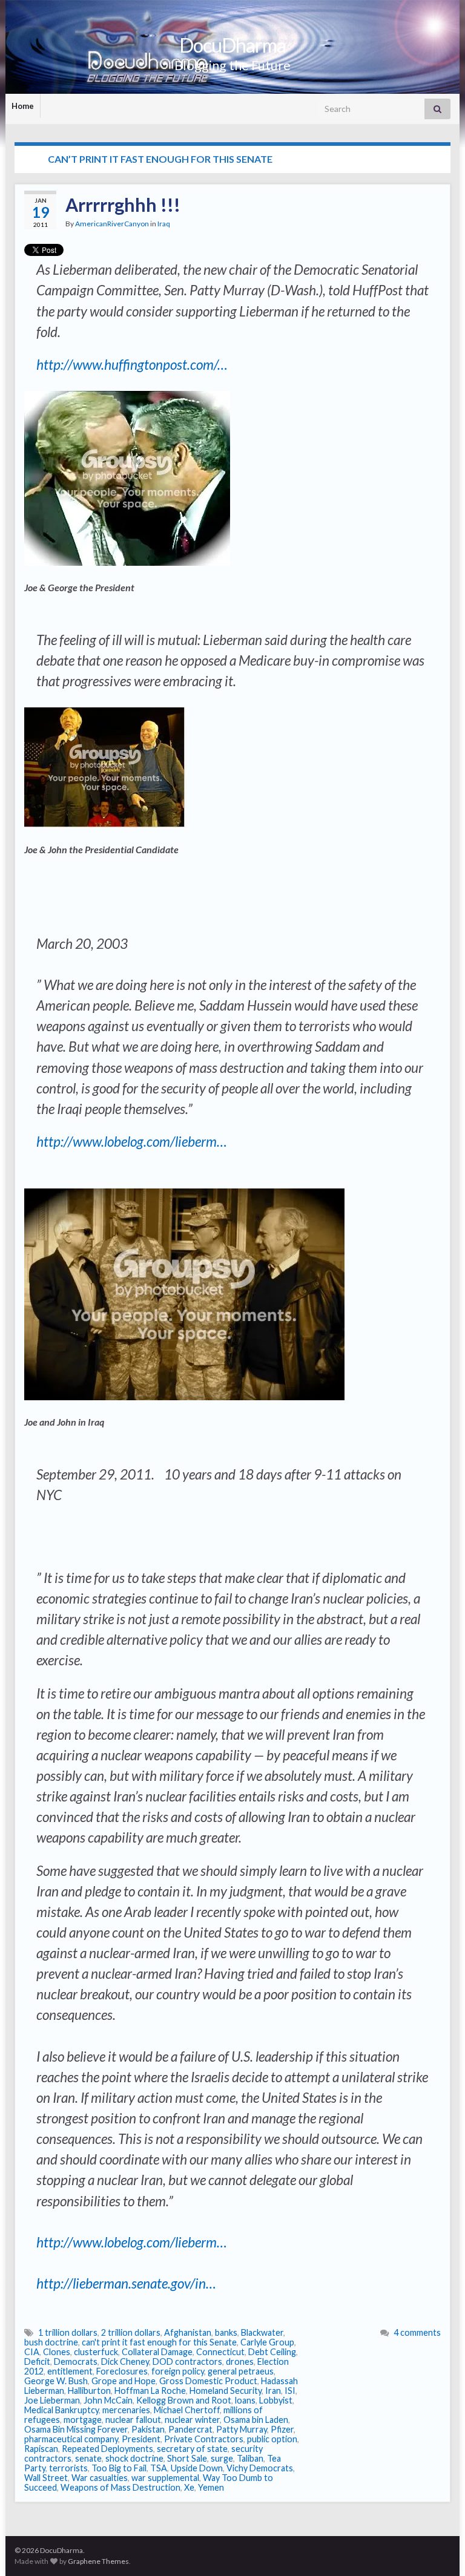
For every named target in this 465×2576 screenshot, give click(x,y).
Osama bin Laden (256, 2420)
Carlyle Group (267, 2342)
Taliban (250, 2458)
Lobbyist (276, 2400)
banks (226, 2332)
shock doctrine (134, 2458)
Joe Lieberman (52, 2400)
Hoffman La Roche (150, 2391)
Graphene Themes (98, 2561)
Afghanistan (188, 2332)
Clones (57, 2352)
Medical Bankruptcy (61, 2410)
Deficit (37, 2361)
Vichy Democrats (260, 2468)
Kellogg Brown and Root (184, 2400)
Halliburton (89, 2391)
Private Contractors (204, 2439)
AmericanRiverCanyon (112, 224)
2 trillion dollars (131, 2332)
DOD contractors (187, 2361)
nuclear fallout (133, 2420)
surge (222, 2458)
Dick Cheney (125, 2361)
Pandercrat (190, 2429)
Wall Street (46, 2478)
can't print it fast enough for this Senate (159, 2342)
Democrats (76, 2361)
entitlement (70, 2371)
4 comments (417, 2332)
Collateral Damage (157, 2352)
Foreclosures (122, 2371)
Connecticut (220, 2352)
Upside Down (197, 2468)
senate (88, 2458)
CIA (32, 2352)
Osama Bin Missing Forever (76, 2429)
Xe (189, 2487)
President (141, 2439)
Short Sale (187, 2458)
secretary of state (192, 2449)
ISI (290, 2391)
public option (272, 2439)
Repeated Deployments (107, 2449)
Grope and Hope (124, 2381)
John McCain (108, 2400)
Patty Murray (242, 2429)
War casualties (100, 2478)
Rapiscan (41, 2449)
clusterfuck (96, 2352)
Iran (273, 2391)
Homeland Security (226, 2391)
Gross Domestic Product (208, 2381)
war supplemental (165, 2478)
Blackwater (262, 2332)
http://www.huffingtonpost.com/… (132, 365)
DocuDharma (232, 45)
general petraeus (241, 2371)
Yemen (211, 2487)
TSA (159, 2468)
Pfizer (282, 2429)
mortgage (83, 2420)
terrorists (68, 2468)
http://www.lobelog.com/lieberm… (132, 1142)
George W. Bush (56, 2381)
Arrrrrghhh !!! (123, 205)
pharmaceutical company (71, 2439)
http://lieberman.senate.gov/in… (126, 2283)
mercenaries (126, 2410)
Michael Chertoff (187, 2410)
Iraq (164, 224)
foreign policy (178, 2371)
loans (245, 2400)
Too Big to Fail (119, 2468)
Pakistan (148, 2429)
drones (240, 2361)
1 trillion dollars (68, 2332)
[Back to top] (438, 2549)
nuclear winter (192, 2420)
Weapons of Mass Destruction (120, 2487)
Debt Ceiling (272, 2352)
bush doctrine (51, 2342)
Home (23, 106)
